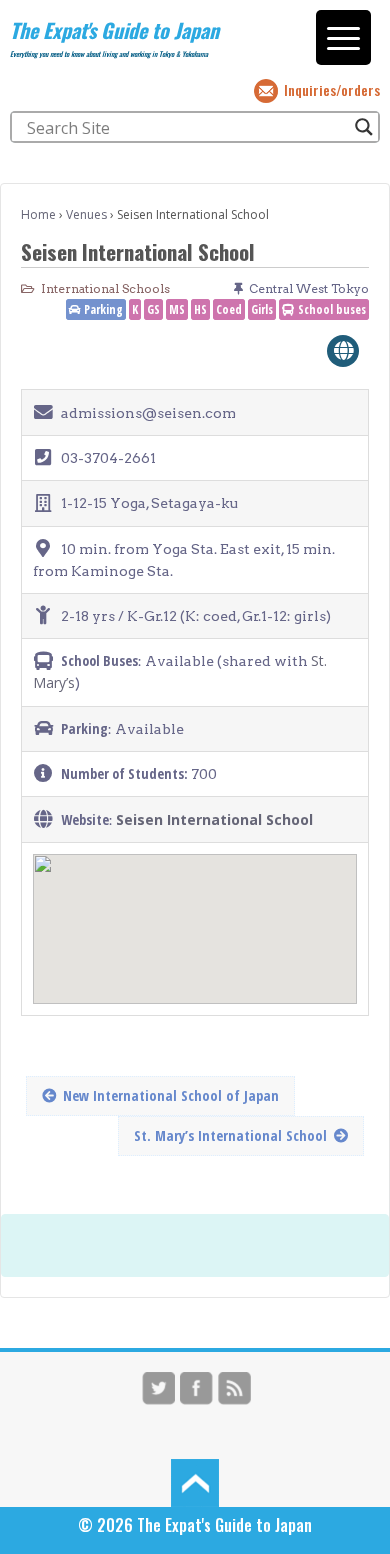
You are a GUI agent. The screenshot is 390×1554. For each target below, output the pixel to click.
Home (38, 214)
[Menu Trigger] (343, 37)
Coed (229, 309)
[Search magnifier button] (364, 127)
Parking (103, 309)
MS (177, 309)
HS (200, 309)
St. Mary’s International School (230, 1135)
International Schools (105, 288)
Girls (262, 309)
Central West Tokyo (309, 288)
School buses (332, 309)
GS (153, 309)
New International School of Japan (171, 1095)
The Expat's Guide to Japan (114, 30)
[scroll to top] (195, 1481)
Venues (86, 214)
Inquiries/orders (332, 89)
